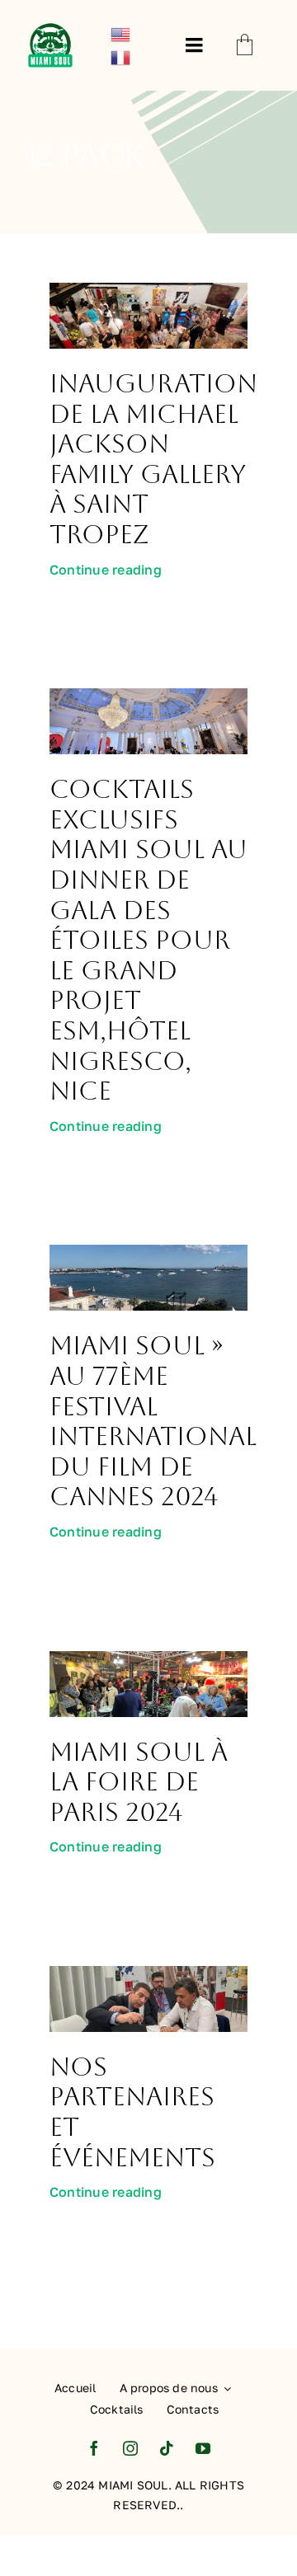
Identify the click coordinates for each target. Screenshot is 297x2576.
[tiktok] (167, 2448)
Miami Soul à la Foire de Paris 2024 (139, 1782)
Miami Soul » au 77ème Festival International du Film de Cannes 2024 (153, 1421)
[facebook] (94, 2448)
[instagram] (130, 2448)
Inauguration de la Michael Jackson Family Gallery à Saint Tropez (153, 459)
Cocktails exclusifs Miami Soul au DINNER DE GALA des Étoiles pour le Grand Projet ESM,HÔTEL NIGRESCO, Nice (148, 940)
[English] (121, 33)
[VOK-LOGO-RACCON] (50, 26)
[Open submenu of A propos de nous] (224, 2389)
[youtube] (203, 2448)
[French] (121, 56)
